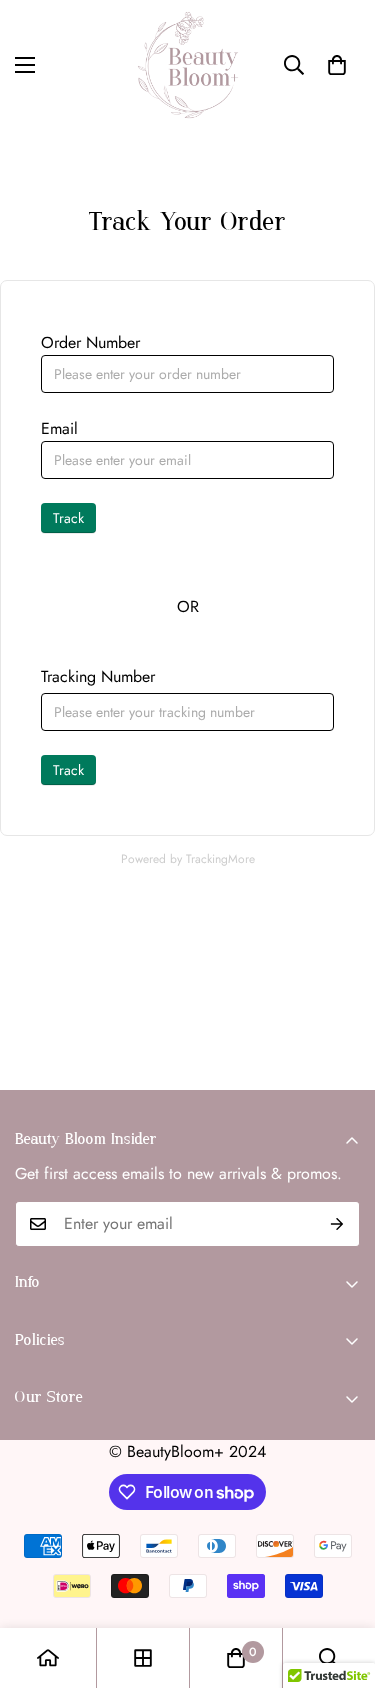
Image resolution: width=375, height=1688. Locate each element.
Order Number (90, 342)
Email (59, 428)
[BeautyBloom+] (188, 65)
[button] (337, 65)
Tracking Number (98, 676)
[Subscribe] (337, 1224)
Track (68, 518)
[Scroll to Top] (339, 1582)
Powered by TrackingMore (188, 859)
